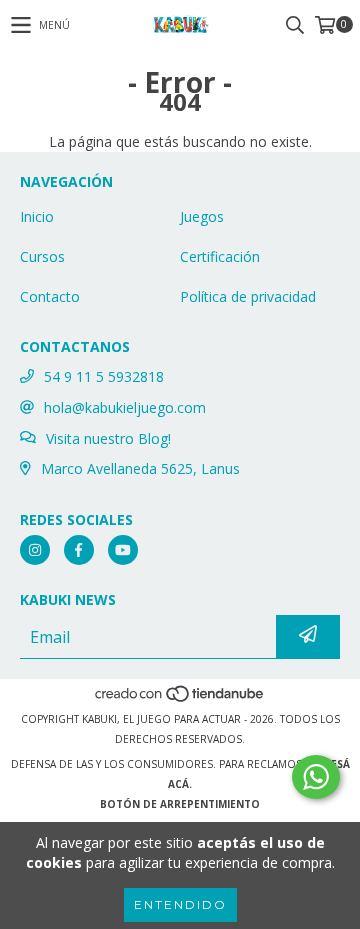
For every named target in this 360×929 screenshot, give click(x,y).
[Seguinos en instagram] (35, 550)
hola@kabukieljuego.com (125, 407)
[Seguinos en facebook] (79, 550)
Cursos (42, 256)
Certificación (220, 256)
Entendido (180, 904)
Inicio (37, 216)
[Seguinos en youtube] (123, 550)
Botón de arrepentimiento (180, 804)
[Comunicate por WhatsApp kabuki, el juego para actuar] (316, 777)
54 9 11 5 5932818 (104, 376)
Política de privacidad (248, 296)
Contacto (50, 296)
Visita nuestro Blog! (108, 438)
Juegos (202, 216)
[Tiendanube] (180, 699)
